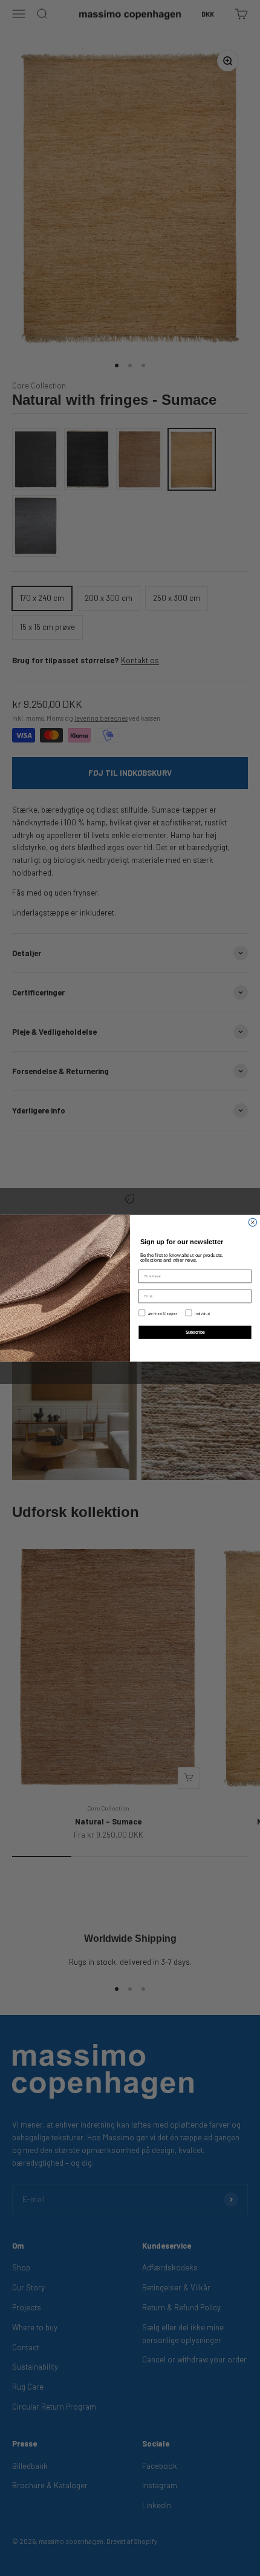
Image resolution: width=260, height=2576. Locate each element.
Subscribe (195, 1332)
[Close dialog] (252, 1222)
